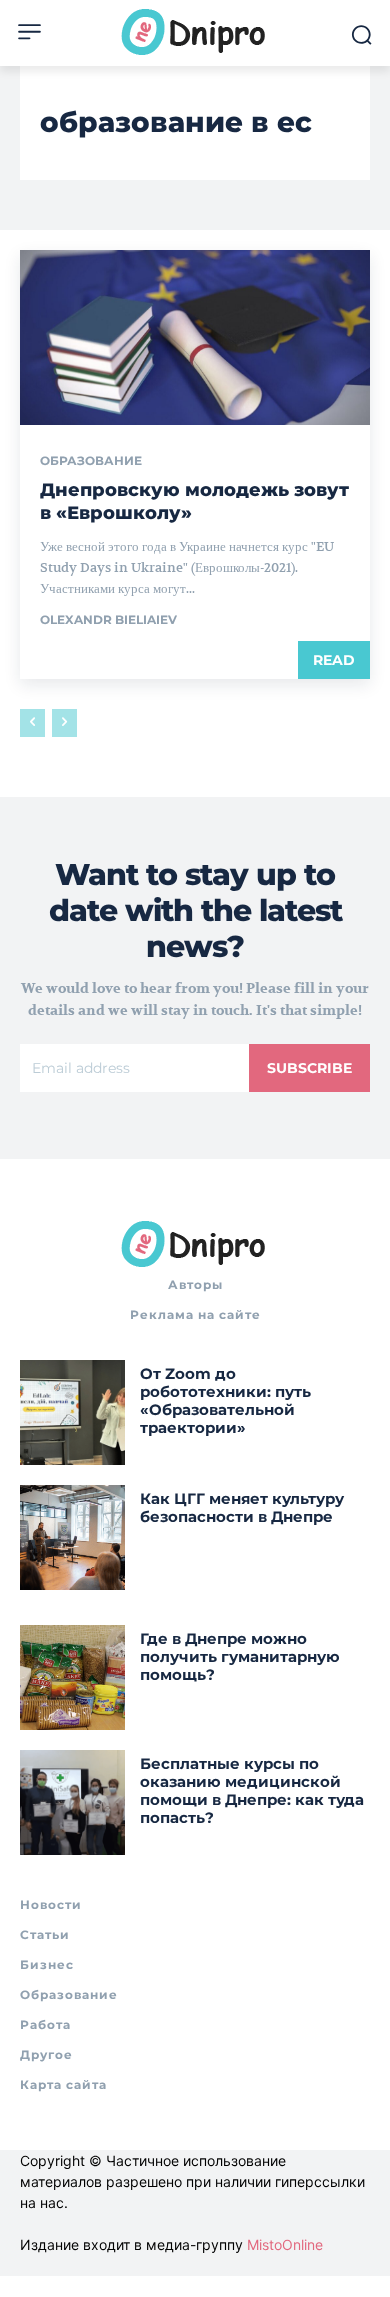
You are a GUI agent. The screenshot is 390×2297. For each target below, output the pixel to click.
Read (334, 660)
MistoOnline (285, 2244)
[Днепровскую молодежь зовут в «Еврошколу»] (195, 337)
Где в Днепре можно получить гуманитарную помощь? (240, 1656)
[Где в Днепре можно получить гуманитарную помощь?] (72, 1677)
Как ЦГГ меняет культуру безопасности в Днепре (242, 1507)
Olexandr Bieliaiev (108, 619)
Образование (91, 461)
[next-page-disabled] (64, 723)
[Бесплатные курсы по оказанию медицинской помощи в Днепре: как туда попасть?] (72, 1802)
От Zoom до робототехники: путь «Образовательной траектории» (225, 1400)
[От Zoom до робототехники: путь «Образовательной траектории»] (72, 1412)
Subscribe (309, 1068)
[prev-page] (32, 723)
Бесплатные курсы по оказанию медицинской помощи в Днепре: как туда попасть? (252, 1790)
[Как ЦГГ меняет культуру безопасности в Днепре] (72, 1537)
